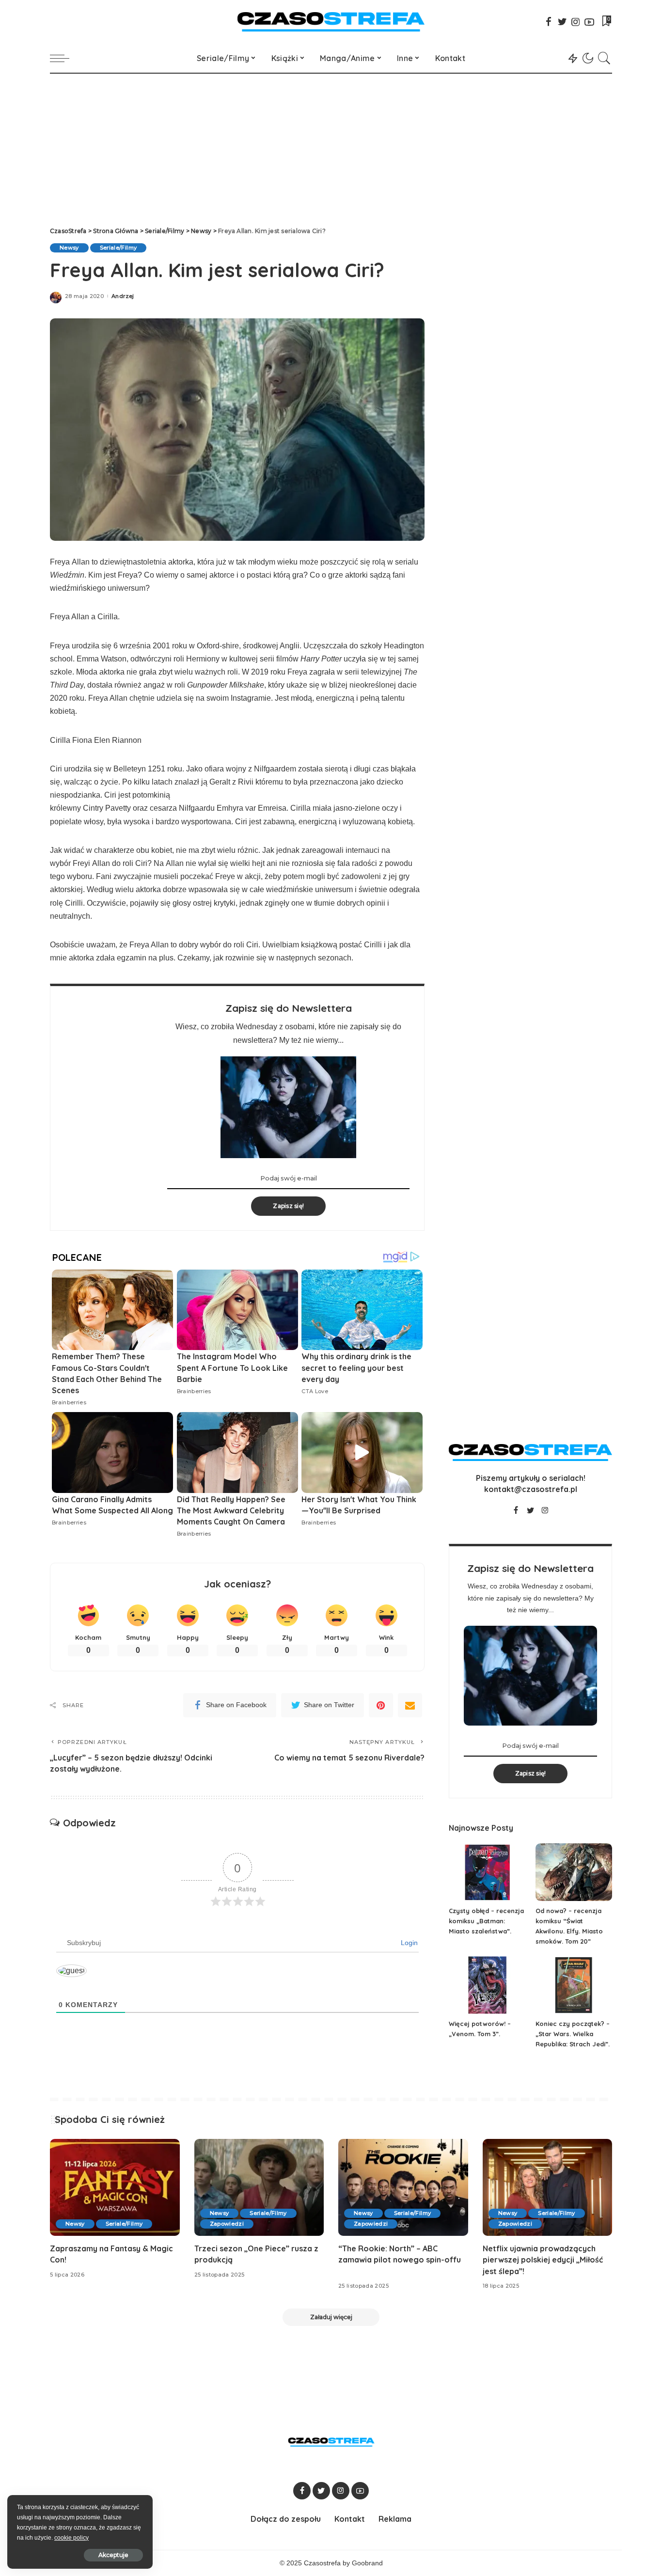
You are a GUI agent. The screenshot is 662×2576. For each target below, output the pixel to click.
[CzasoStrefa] (331, 22)
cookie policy (71, 2538)
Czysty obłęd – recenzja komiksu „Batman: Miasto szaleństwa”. (486, 1921)
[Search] (604, 58)
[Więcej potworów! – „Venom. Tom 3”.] (487, 1985)
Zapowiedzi (227, 2224)
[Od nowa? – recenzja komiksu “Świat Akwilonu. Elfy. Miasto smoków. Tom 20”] (574, 1872)
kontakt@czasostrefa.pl (531, 1489)
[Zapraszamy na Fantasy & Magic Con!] (115, 2188)
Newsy (69, 248)
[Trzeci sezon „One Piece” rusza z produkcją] (259, 2188)
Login (408, 1943)
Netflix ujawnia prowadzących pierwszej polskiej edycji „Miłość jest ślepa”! (543, 2260)
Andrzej (123, 296)
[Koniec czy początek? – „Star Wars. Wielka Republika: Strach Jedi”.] (574, 1985)
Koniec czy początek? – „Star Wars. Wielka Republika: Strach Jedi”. (573, 2034)
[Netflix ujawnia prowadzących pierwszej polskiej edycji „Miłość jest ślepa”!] (548, 2188)
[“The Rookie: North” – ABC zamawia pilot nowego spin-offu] (403, 2188)
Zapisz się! (288, 1206)
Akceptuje (113, 2555)
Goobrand (367, 2563)
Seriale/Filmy (118, 248)
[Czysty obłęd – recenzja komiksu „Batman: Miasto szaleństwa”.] (487, 1872)
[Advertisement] (331, 146)
